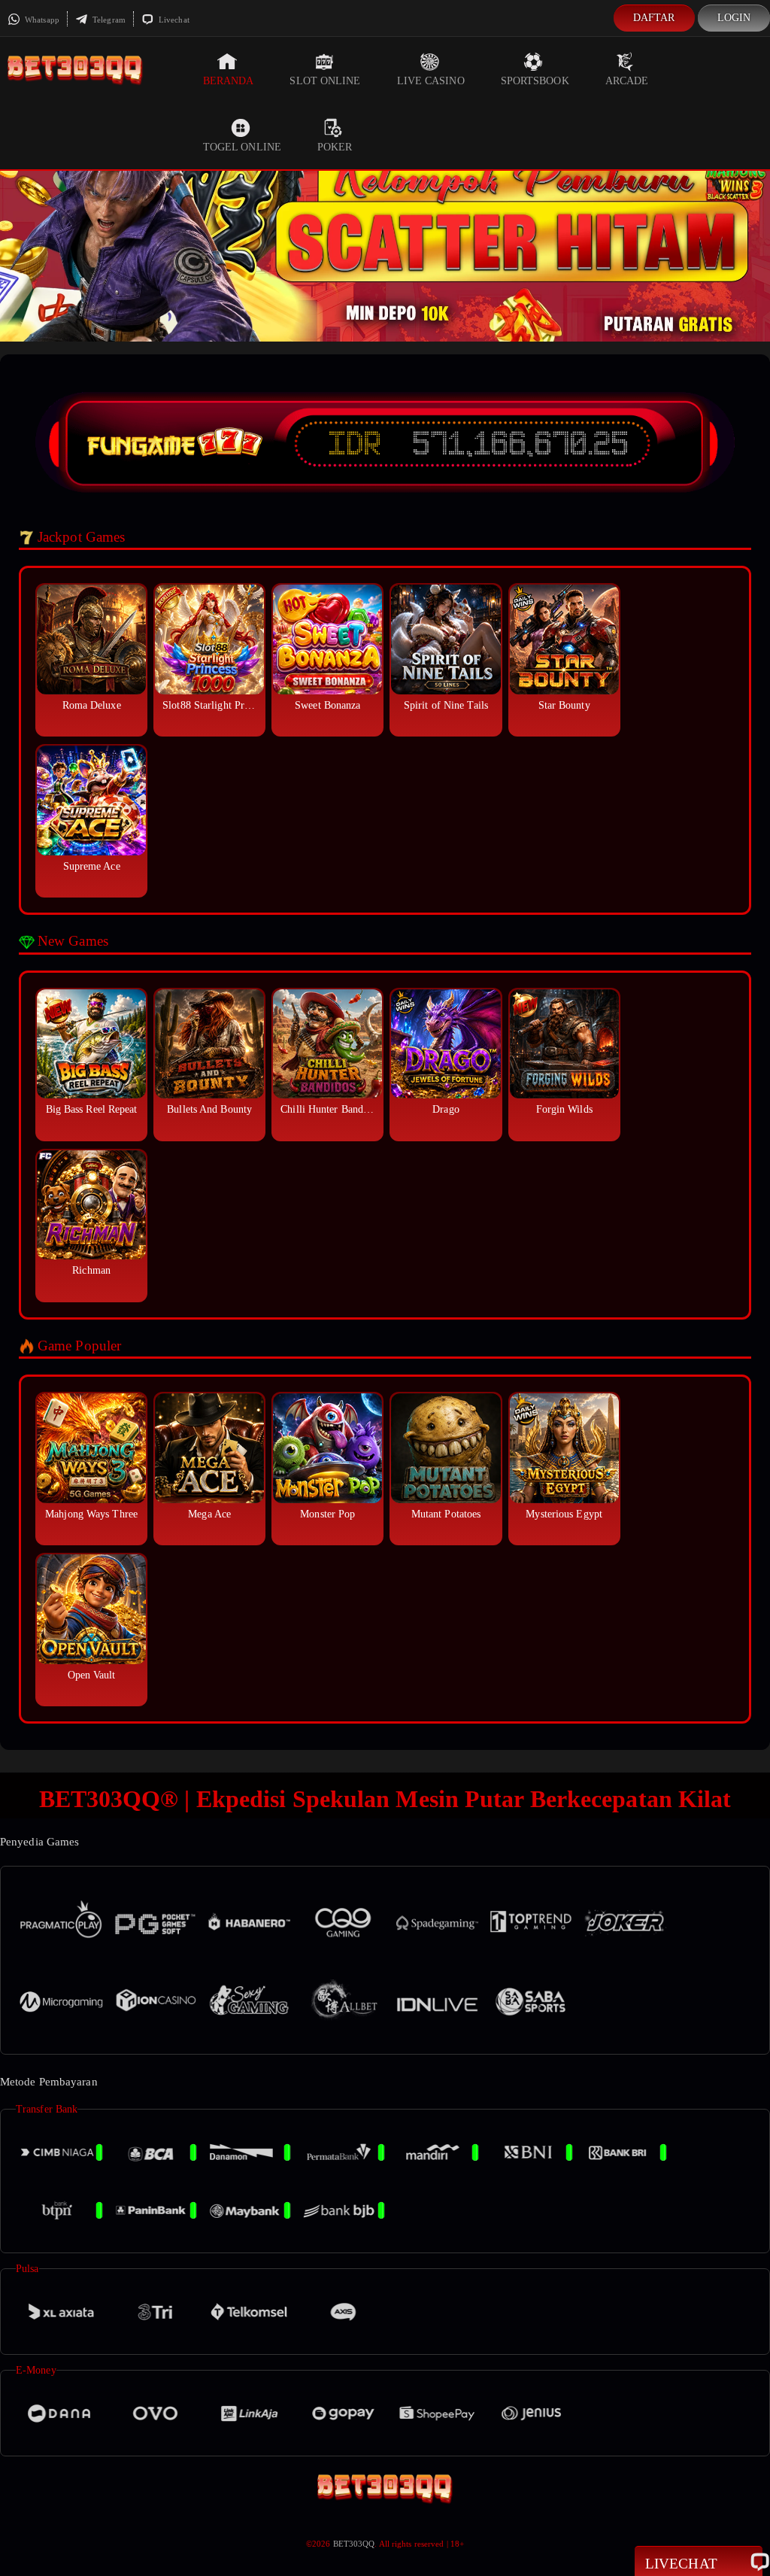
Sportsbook (535, 81)
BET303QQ (354, 2544)
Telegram (108, 20)
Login (734, 18)
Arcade (627, 81)
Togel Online (242, 147)
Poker (335, 147)
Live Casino (431, 81)
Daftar (654, 18)
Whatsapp (41, 20)
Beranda (229, 81)
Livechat (173, 20)
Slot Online (325, 81)
